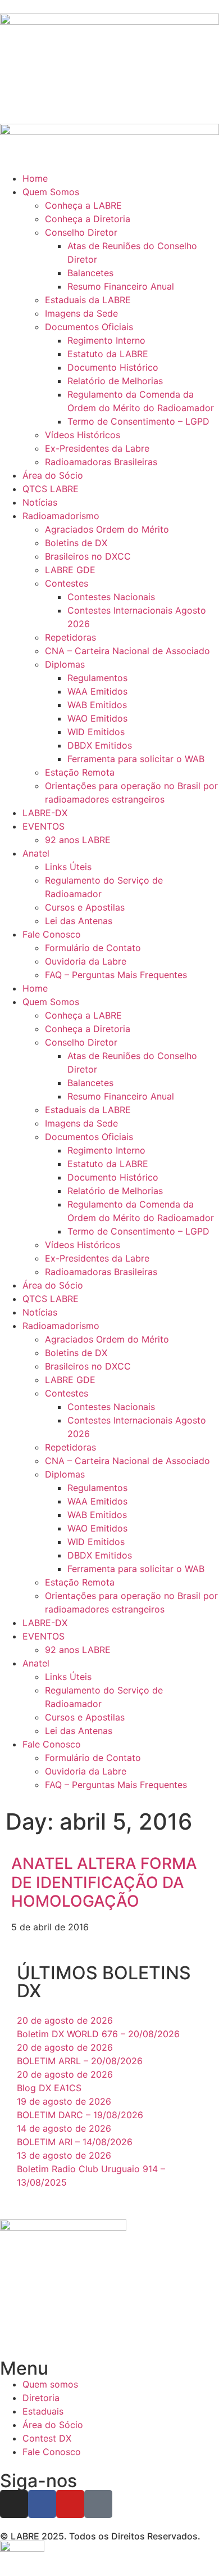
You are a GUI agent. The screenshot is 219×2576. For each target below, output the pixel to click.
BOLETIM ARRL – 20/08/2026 (80, 2061)
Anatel (36, 853)
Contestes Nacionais (111, 597)
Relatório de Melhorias (115, 381)
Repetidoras (70, 637)
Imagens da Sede (81, 313)
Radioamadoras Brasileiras (101, 462)
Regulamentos (97, 678)
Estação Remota (80, 772)
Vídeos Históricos (83, 435)
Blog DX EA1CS (49, 2088)
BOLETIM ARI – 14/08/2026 (75, 2142)
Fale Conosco (52, 934)
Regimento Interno (106, 340)
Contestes (67, 583)
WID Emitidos (96, 732)
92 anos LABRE (78, 840)
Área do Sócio (53, 475)
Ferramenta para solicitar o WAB (136, 759)
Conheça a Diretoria (88, 219)
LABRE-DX (45, 813)
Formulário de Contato (93, 948)
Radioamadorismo (61, 516)
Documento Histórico (113, 367)
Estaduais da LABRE (88, 300)
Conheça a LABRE (83, 205)
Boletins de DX (76, 543)
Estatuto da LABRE (108, 354)
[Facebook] (42, 2504)
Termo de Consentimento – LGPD (138, 421)
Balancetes (90, 273)
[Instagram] (14, 2504)
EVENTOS (44, 826)
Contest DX (47, 2438)
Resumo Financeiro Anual (121, 286)
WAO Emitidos (97, 718)
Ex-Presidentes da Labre (97, 448)
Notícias (40, 502)
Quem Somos (51, 192)
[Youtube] (70, 2504)
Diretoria (41, 2398)
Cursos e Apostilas (85, 907)
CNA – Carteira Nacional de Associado (127, 651)
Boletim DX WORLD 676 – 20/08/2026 (98, 2034)
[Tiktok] (98, 2504)
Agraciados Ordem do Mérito (107, 529)
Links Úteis (68, 867)
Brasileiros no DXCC (88, 556)
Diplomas (65, 664)
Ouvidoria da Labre (86, 961)
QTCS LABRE (51, 489)
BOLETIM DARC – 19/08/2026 (80, 2115)
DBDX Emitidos (100, 745)
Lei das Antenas (79, 921)
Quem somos (50, 2384)
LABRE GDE (70, 570)
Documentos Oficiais (89, 327)
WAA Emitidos (97, 691)
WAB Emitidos (97, 705)
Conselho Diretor (81, 232)
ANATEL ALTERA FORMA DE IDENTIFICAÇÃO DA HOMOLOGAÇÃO (104, 1882)
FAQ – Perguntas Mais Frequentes (116, 975)
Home (35, 178)
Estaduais (43, 2411)
